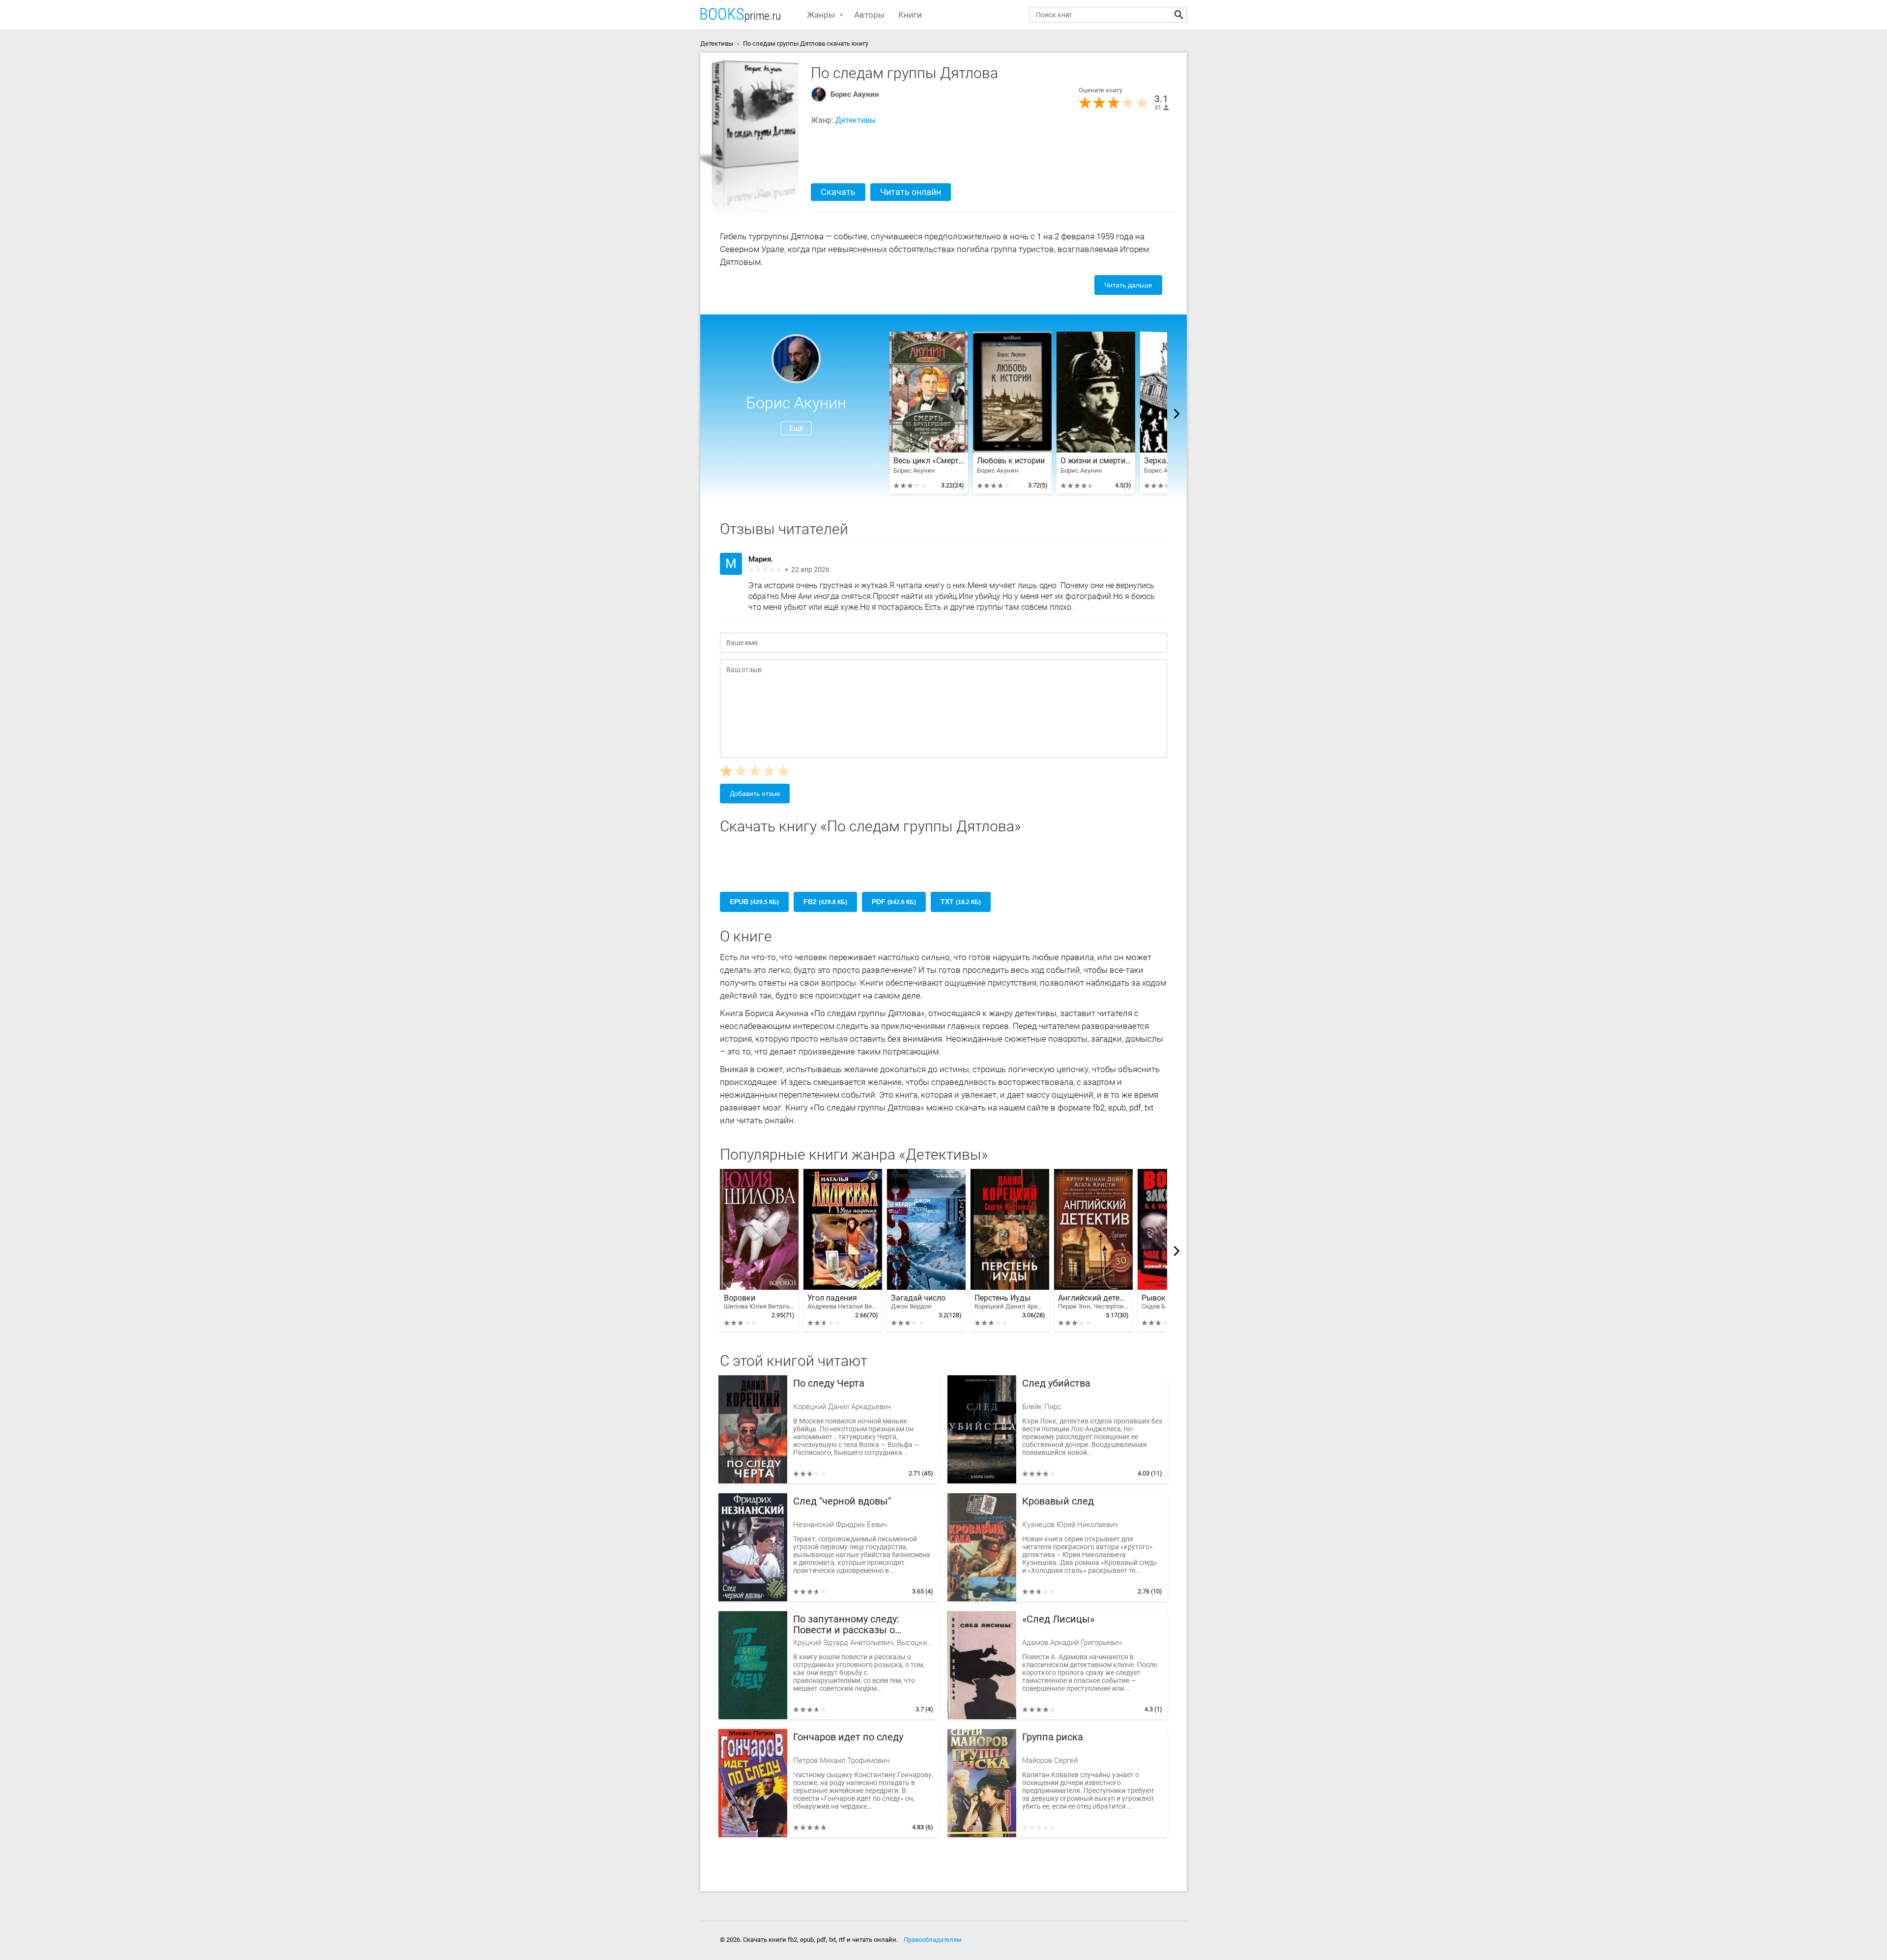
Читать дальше (1128, 285)
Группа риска (1053, 1737)
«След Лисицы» (1058, 1619)
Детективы (856, 120)
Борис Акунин (855, 94)
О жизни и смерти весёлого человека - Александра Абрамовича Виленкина (1096, 461)
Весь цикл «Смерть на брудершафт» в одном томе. (929, 461)
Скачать (838, 192)
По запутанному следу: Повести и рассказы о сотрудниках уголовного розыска (849, 1625)
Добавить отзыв (755, 794)
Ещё (796, 428)
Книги (910, 15)
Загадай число (918, 1302)
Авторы (869, 15)
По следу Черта (829, 1383)
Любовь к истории (1011, 461)
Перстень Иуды (1010, 1302)
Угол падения (843, 1302)
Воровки (759, 1302)
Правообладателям (933, 1940)
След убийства (1056, 1383)
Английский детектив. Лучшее (1093, 1302)
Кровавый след (1058, 1501)
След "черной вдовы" (842, 1501)
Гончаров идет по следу (848, 1737)
